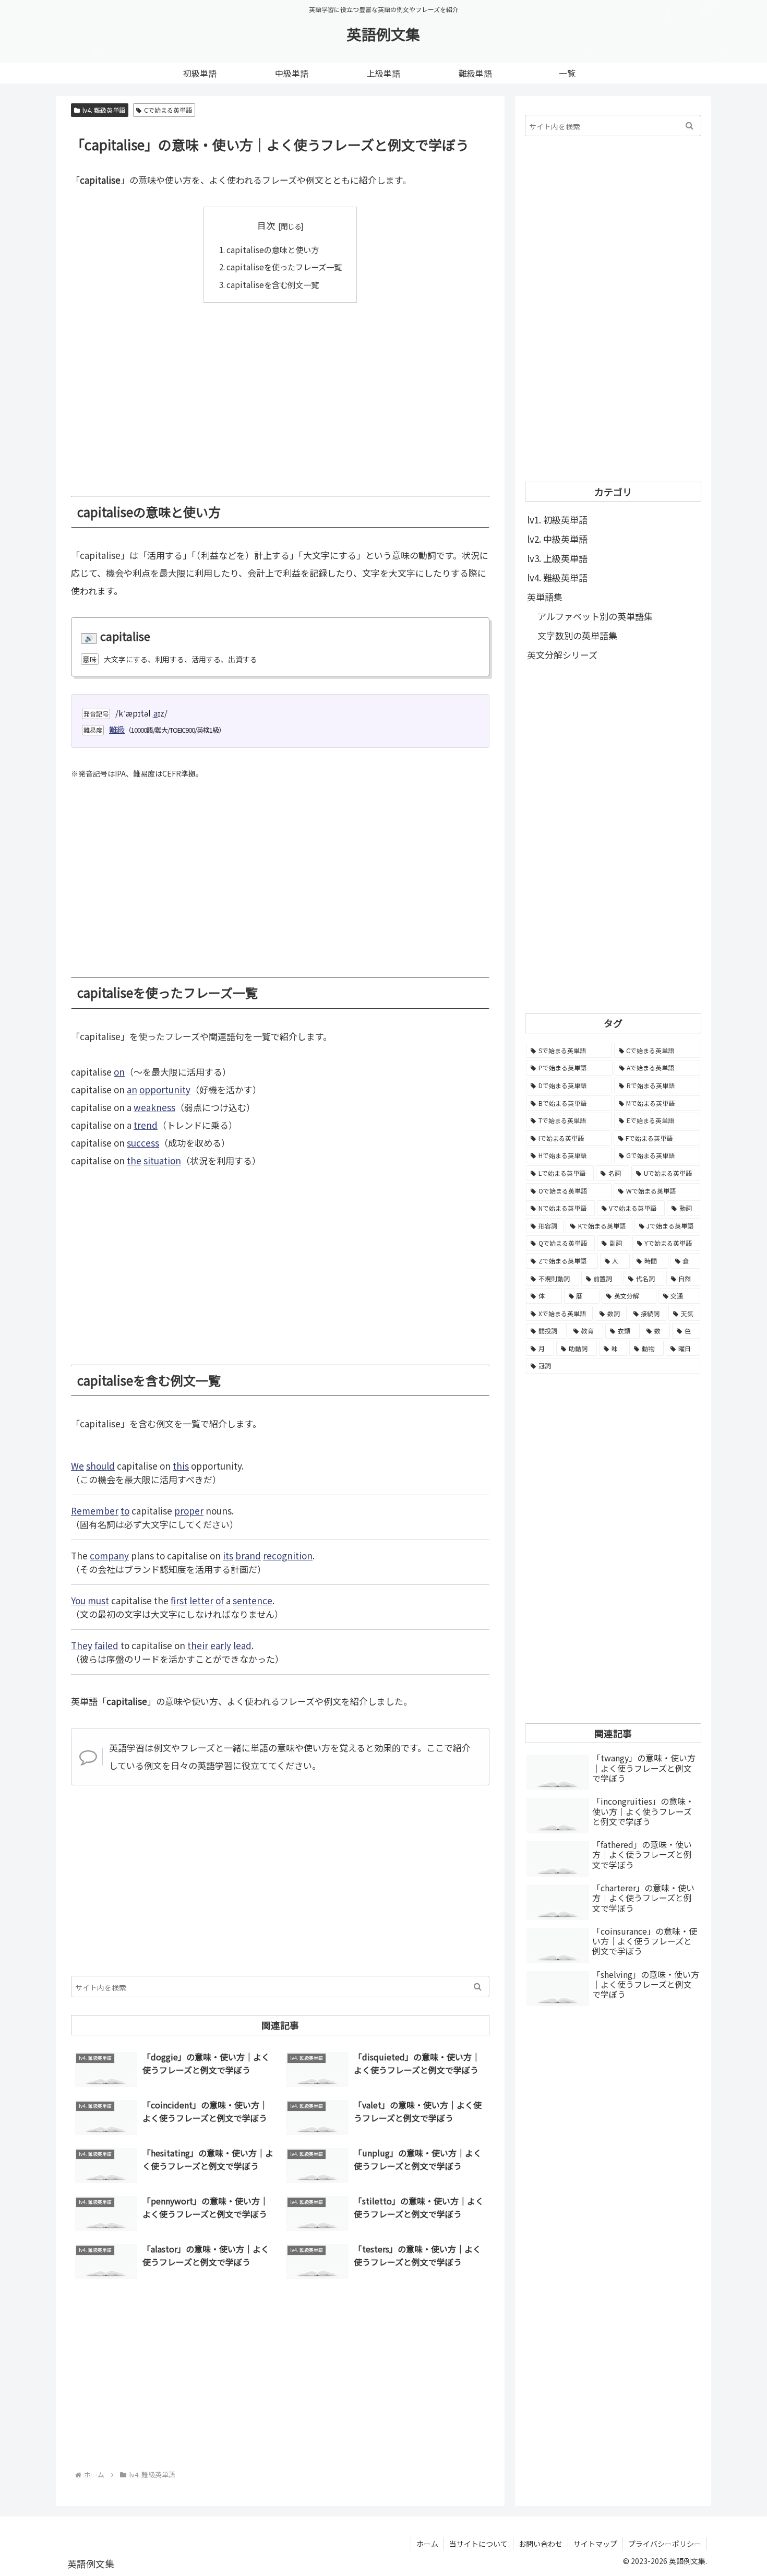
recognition (288, 1555)
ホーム (427, 2544)
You (78, 1600)
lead (242, 1645)
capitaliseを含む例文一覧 (273, 284)
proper (189, 1511)
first (179, 1600)
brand (248, 1555)
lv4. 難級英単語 (104, 110)
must (98, 1600)
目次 (266, 225)
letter (201, 1600)
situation (162, 1160)
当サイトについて (478, 2544)
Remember (95, 1511)
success (143, 1143)
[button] (478, 1987)
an (132, 1089)
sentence (253, 1600)
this (181, 1466)
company (109, 1555)
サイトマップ (595, 2544)
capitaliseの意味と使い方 (273, 249)
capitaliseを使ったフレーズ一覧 (284, 267)
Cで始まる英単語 (168, 110)
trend (146, 1125)
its (228, 1555)
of (220, 1600)
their (198, 1645)
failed (106, 1645)
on (119, 1072)
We (77, 1466)
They (82, 1645)
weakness (154, 1107)
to (125, 1511)
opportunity (165, 1089)
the (134, 1160)
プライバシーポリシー (665, 2544)
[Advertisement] (280, 391)
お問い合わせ (541, 2544)
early (221, 1645)
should (100, 1466)
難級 (117, 729)
